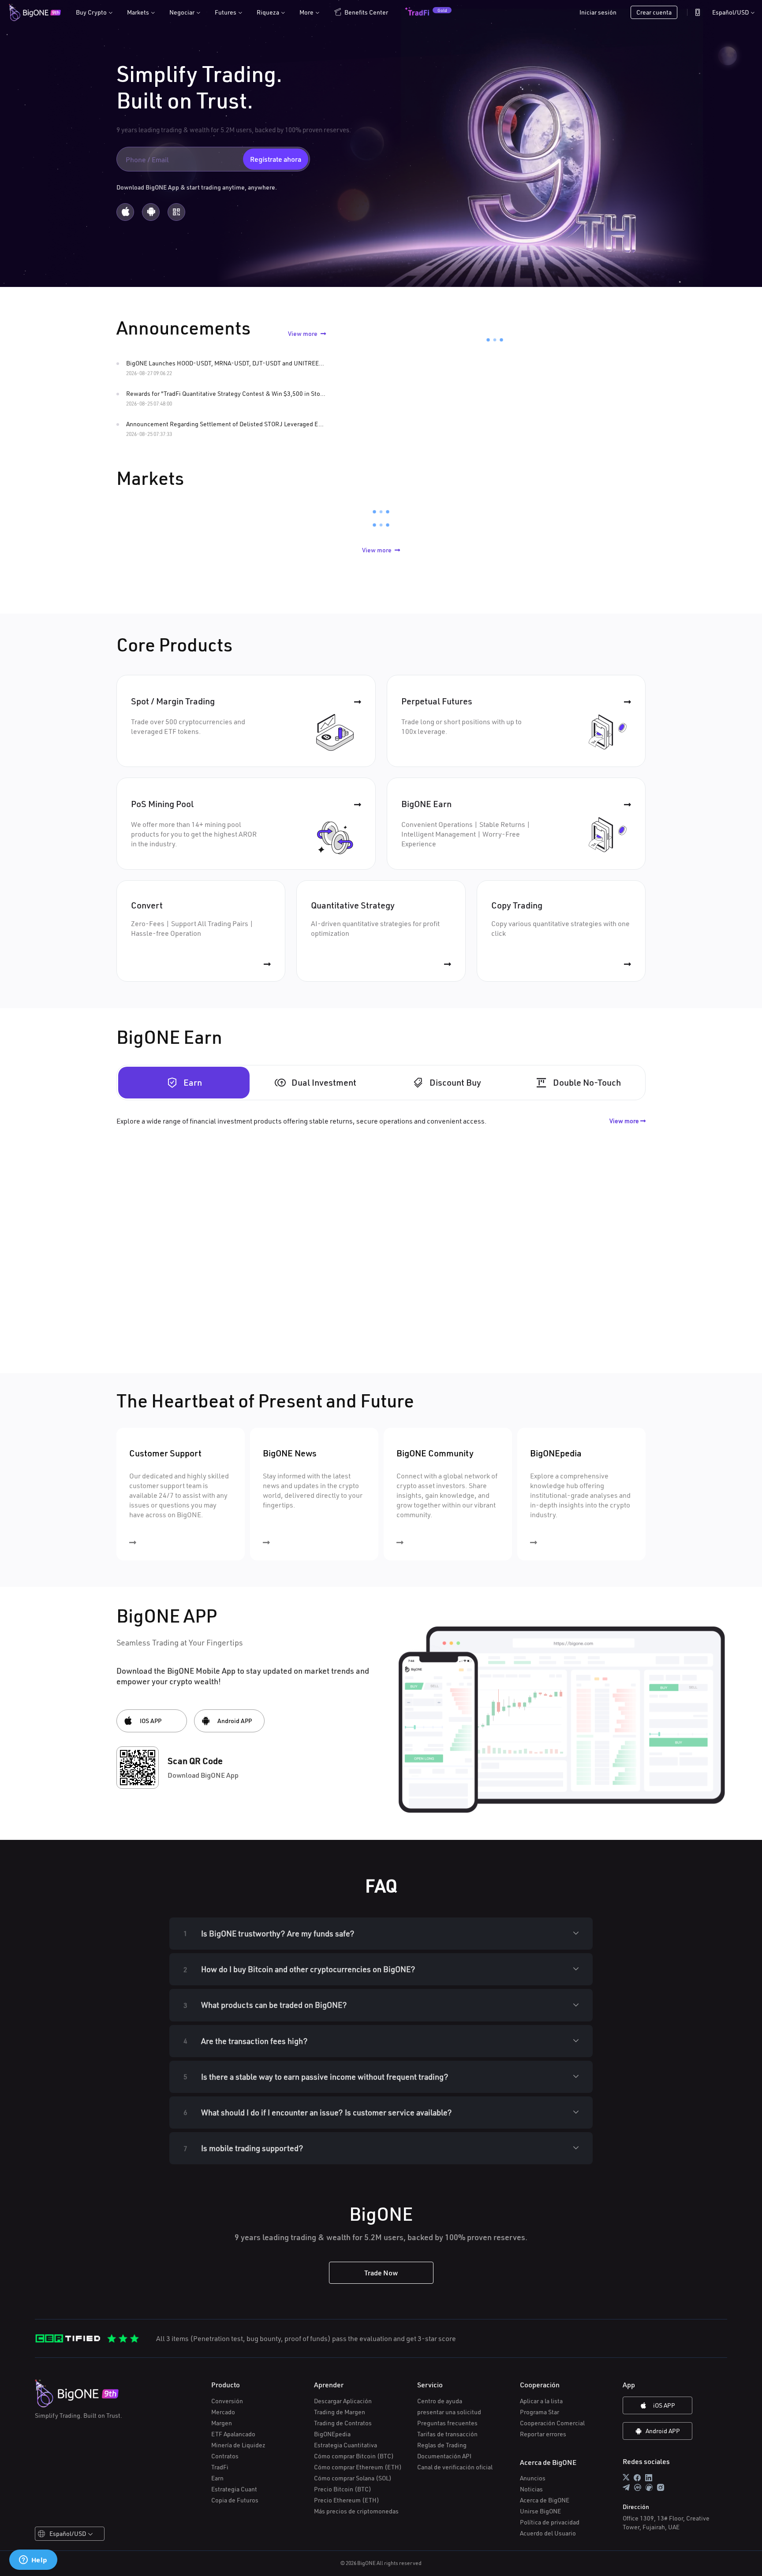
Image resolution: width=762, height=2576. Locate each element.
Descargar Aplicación (343, 2401)
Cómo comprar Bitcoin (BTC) (354, 2456)
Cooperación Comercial (552, 2423)
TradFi (220, 2467)
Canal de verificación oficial (455, 2467)
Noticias (531, 2489)
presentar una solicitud (449, 2412)
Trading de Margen (340, 2412)
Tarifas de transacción (447, 2434)
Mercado (223, 2412)
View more (303, 333)
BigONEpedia (332, 2434)
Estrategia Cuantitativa (346, 2445)
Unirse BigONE (540, 2511)
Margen (222, 2423)
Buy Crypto (94, 12)
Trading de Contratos (343, 2423)
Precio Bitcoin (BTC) (343, 2489)
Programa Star (540, 2412)
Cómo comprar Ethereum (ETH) (358, 2467)
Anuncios (533, 2478)
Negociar (185, 12)
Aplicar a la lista (541, 2401)
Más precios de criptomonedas (356, 2511)
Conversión (227, 2401)
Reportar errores (543, 2434)
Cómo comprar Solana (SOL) (353, 2478)
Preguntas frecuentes (447, 2423)
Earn (217, 2478)
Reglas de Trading (442, 2445)
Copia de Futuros (235, 2500)
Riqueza (271, 12)
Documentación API (444, 2456)
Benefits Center (366, 12)
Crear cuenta (654, 12)
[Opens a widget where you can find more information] (33, 2561)
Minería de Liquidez (238, 2445)
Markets (141, 12)
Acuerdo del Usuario (548, 2533)
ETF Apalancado (233, 2434)
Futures (228, 12)
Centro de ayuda (440, 2401)
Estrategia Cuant (234, 2489)
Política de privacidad (550, 2522)
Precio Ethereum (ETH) (347, 2500)
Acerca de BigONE (545, 2500)
